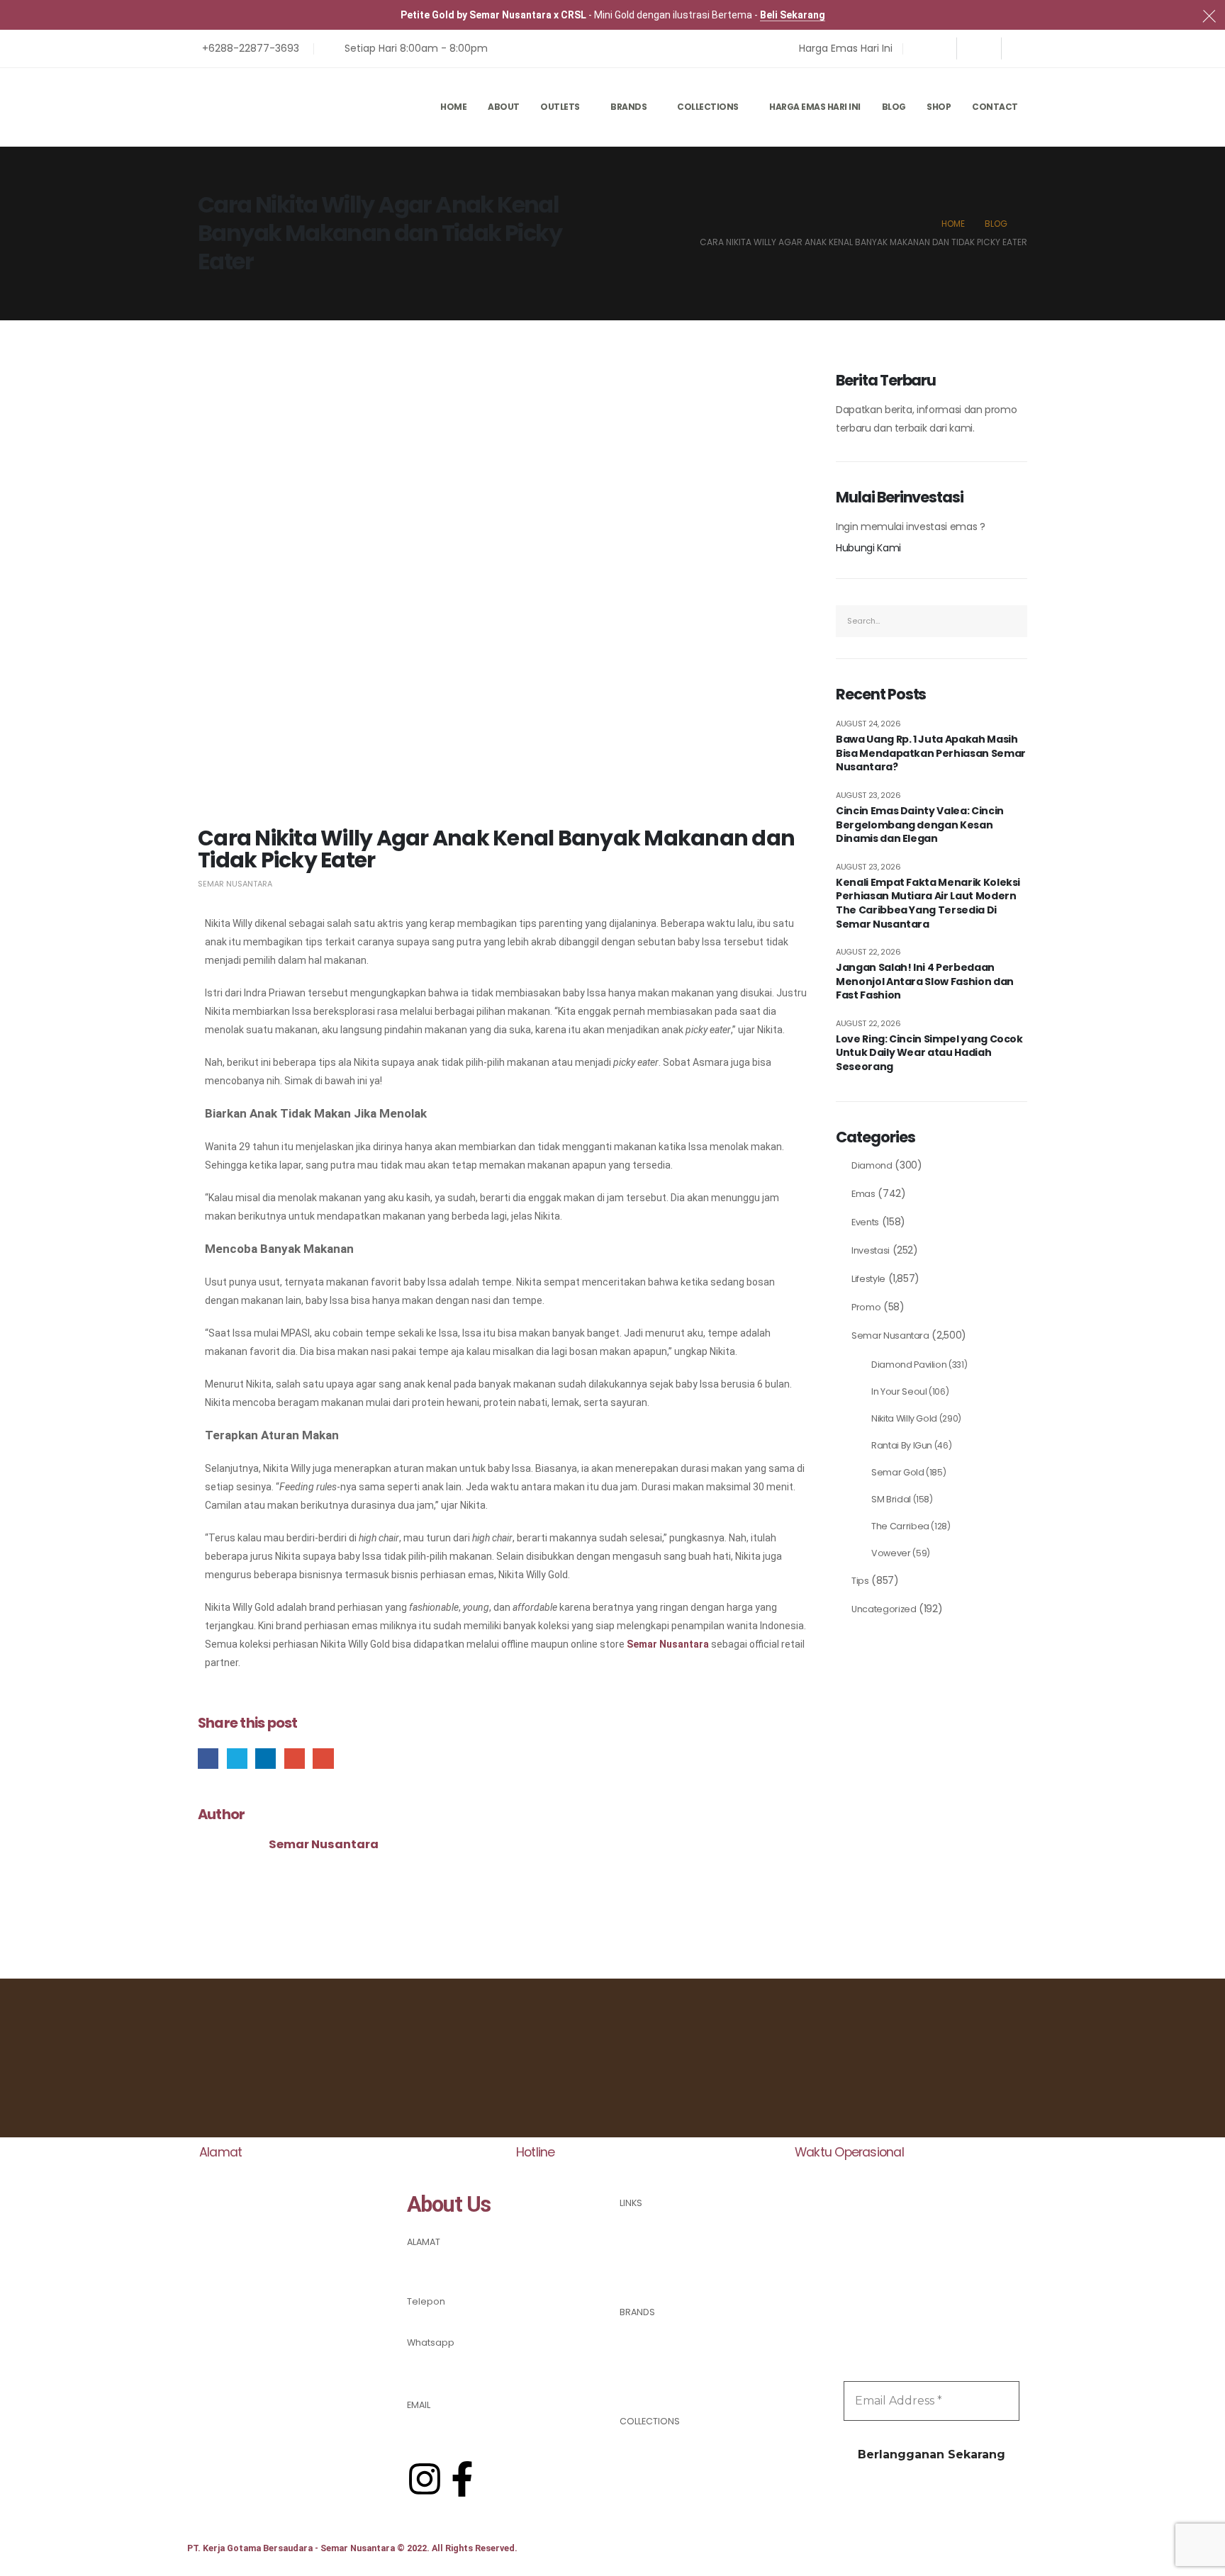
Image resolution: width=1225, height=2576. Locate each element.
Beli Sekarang (793, 15)
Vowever (891, 1553)
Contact (995, 107)
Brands (628, 107)
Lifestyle (868, 1279)
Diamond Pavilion (909, 1365)
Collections (708, 107)
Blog (894, 107)
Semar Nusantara (235, 884)
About (504, 107)
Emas (863, 1194)
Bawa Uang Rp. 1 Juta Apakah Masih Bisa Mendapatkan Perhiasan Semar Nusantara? (931, 753)
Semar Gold (898, 1472)
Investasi (871, 1250)
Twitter (237, 1759)
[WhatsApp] (1024, 48)
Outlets (560, 107)
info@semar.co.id (448, 2423)
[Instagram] (979, 48)
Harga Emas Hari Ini (815, 107)
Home (453, 107)
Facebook (208, 1759)
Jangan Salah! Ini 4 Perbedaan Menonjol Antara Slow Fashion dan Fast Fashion (925, 982)
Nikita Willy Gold (904, 1418)
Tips (860, 1581)
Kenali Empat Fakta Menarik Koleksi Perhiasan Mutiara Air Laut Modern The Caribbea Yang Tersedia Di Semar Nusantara (928, 904)
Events (865, 1222)
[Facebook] (934, 48)
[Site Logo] (258, 107)
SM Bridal (891, 1499)
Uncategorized (884, 1609)
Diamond (872, 1165)
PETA (417, 2260)
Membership (649, 2257)
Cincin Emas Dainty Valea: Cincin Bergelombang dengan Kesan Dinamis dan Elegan (920, 825)
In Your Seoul (899, 1391)
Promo (866, 1307)
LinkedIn (265, 1759)
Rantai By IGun (902, 1445)
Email (323, 1759)
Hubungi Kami (868, 548)
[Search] (1017, 621)
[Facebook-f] (462, 2479)
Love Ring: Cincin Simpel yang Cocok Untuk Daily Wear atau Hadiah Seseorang (929, 1053)
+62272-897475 (443, 2319)
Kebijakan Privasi (658, 2240)
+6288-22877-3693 (451, 2364)
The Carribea (900, 1526)
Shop (939, 107)
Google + (295, 1759)
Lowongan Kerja (656, 2274)
